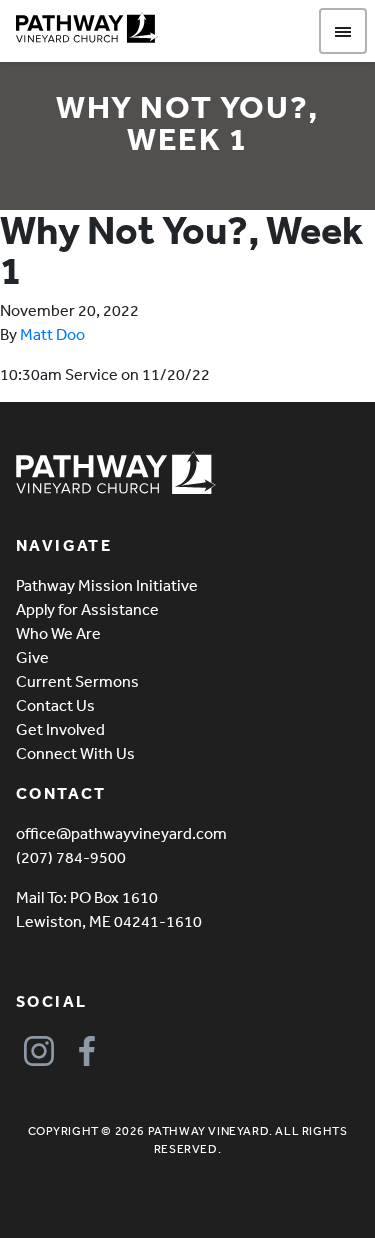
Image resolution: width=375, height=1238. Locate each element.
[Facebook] (86, 1051)
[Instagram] (38, 1051)
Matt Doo (52, 334)
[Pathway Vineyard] (87, 28)
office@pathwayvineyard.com (121, 833)
